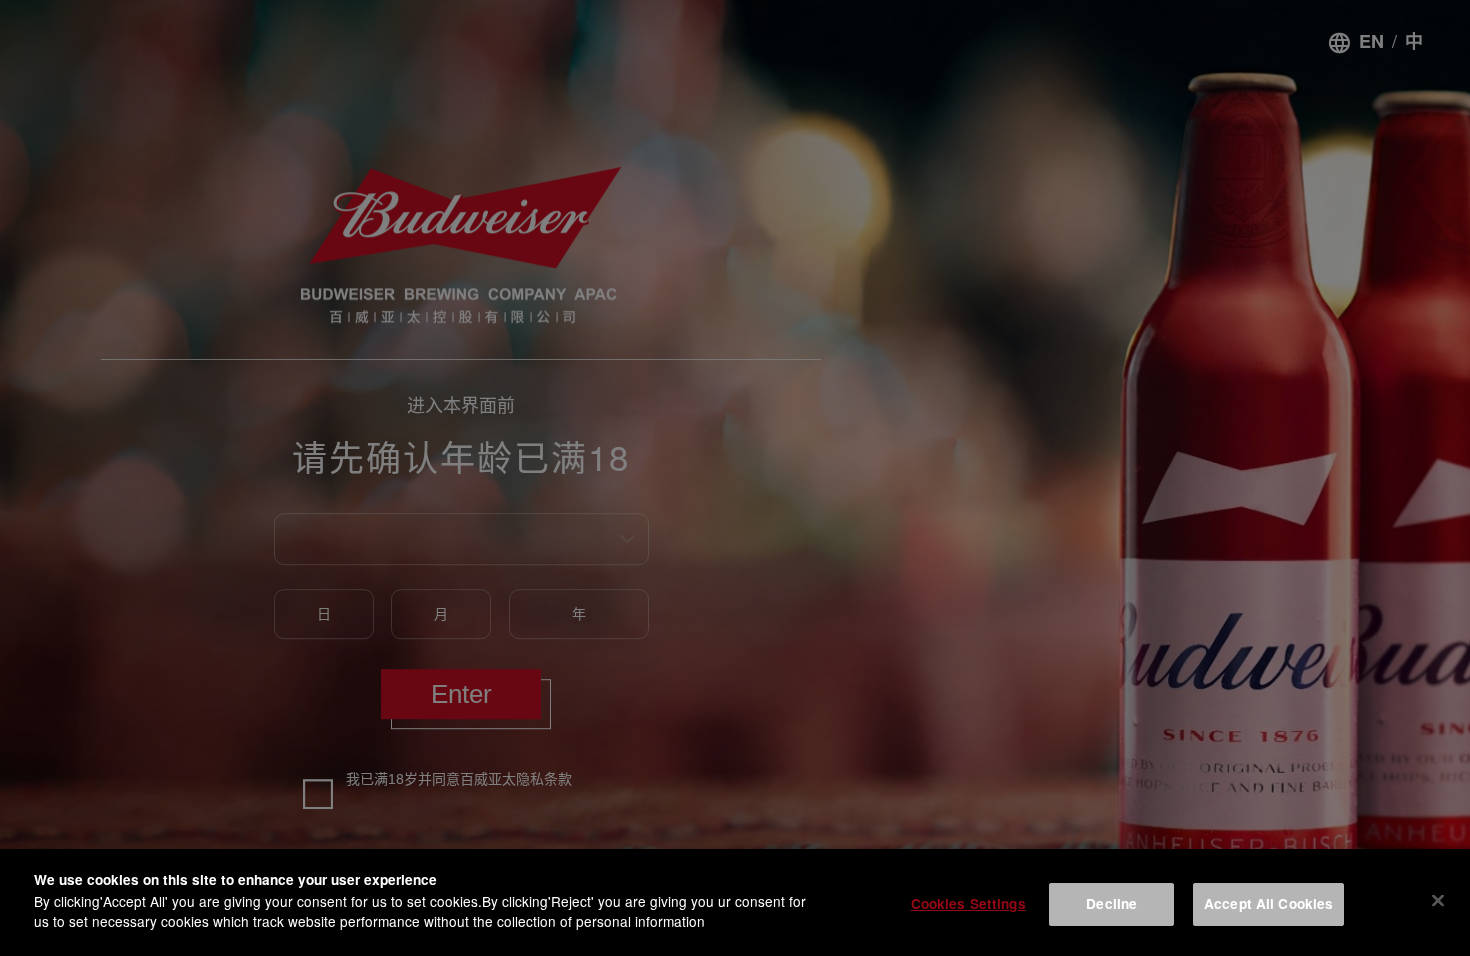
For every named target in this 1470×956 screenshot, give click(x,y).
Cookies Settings (968, 903)
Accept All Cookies (1268, 903)
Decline (1111, 903)
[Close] (1438, 900)
